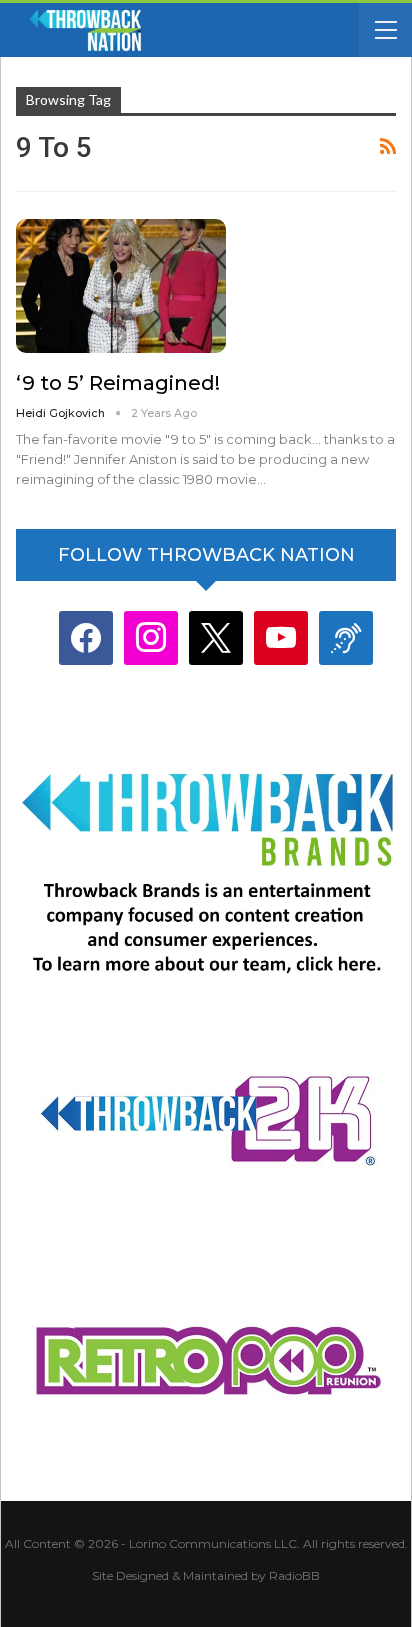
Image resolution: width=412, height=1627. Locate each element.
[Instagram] (151, 637)
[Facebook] (86, 637)
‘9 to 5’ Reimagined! (118, 383)
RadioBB (294, 1575)
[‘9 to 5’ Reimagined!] (121, 286)
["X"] (216, 637)
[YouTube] (281, 637)
